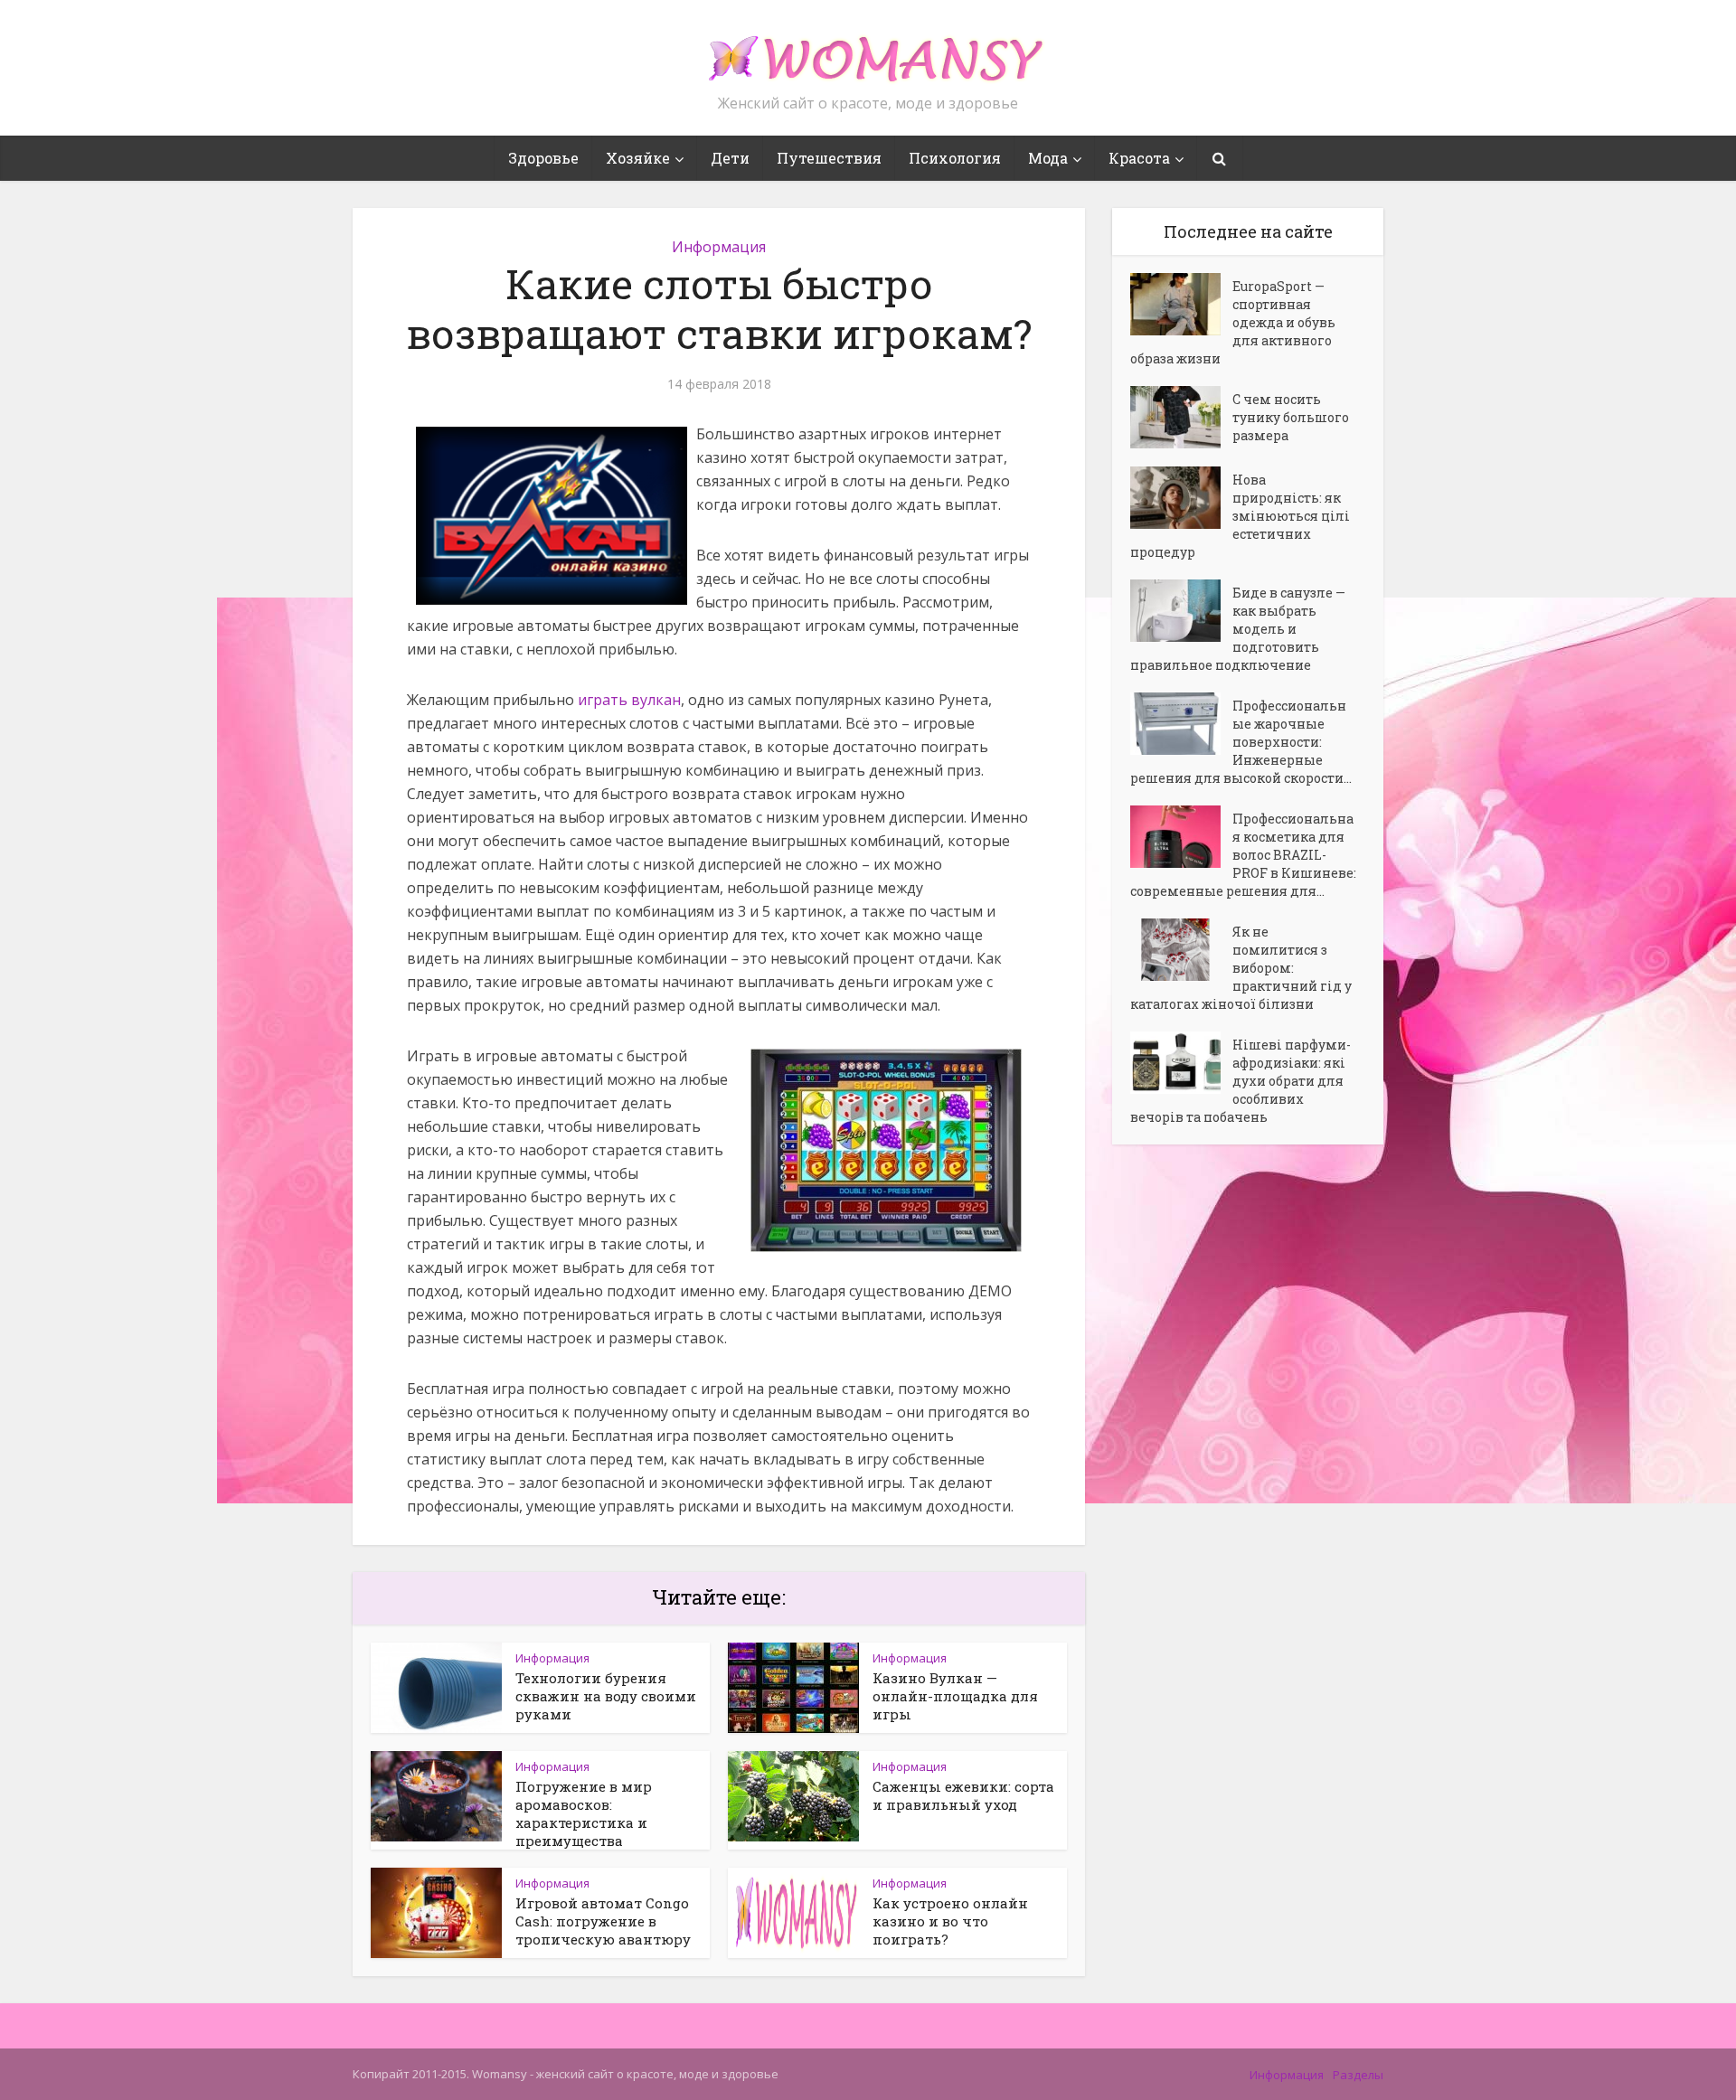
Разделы (1358, 2075)
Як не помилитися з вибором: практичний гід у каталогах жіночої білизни (1241, 968)
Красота (1139, 158)
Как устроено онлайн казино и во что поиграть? (950, 1921)
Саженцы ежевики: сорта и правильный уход (963, 1795)
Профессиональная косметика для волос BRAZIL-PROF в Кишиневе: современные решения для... (1243, 855)
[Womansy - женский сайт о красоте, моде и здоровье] (868, 51)
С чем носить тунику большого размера (1291, 417)
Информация (719, 247)
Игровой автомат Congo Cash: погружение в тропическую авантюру (603, 1921)
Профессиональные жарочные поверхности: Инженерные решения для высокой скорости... (1241, 742)
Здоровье (543, 158)
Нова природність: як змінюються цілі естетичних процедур (1240, 516)
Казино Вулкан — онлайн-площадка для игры (955, 1696)
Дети (730, 158)
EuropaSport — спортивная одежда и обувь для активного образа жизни (1233, 322)
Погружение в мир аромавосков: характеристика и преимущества (584, 1813)
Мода (1048, 158)
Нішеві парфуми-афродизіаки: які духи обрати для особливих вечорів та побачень (1241, 1081)
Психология (955, 158)
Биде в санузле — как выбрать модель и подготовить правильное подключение (1238, 629)
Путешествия (829, 158)
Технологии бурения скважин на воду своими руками (606, 1696)
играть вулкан (629, 700)
